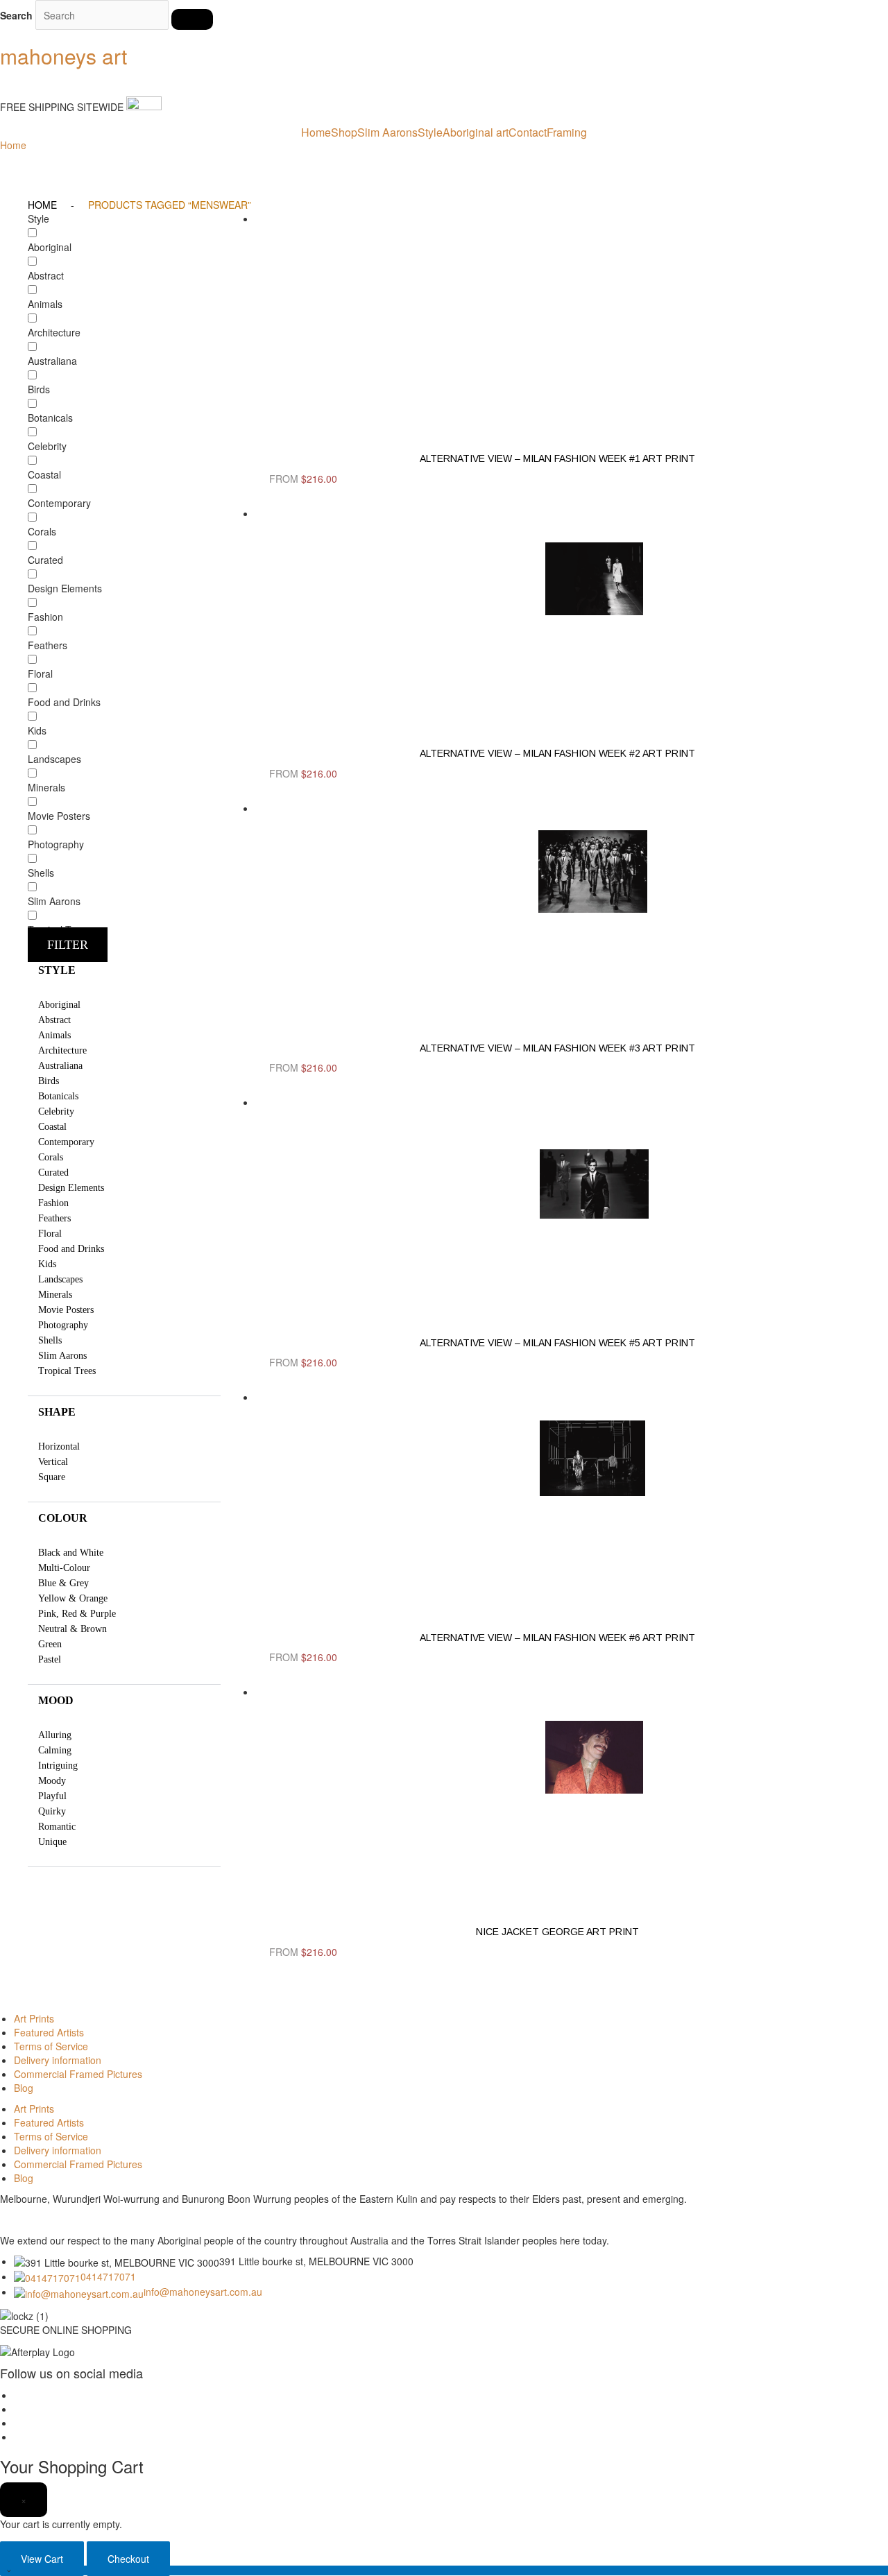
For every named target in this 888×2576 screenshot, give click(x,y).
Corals (51, 1157)
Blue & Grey (63, 1583)
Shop (344, 132)
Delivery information (58, 2060)
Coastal (52, 1127)
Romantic (57, 1827)
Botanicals (58, 1096)
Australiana (60, 1066)
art (63, 56)
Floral (50, 1234)
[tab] (124, 970)
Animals (54, 1035)
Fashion (53, 1203)
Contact (528, 132)
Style (430, 132)
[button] (68, 945)
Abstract (54, 1020)
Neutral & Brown (72, 1629)
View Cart (42, 2559)
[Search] (192, 19)
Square (52, 1477)
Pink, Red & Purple (77, 1614)
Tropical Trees (67, 1371)
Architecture (62, 1050)
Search (16, 15)
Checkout (128, 2559)
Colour (63, 1518)
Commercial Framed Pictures (78, 2074)
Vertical (53, 1462)
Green (50, 1644)
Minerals (55, 1295)
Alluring (55, 1735)
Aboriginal (59, 1005)
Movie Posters (66, 1310)
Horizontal (59, 1446)
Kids (47, 1264)
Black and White (71, 1553)
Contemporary (66, 1142)
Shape (57, 1412)
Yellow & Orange (73, 1598)
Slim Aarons (387, 132)
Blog (24, 2088)
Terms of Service (51, 2046)
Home (316, 132)
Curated (53, 1173)
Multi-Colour (64, 1568)
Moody (52, 1781)
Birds (49, 1081)
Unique (52, 1842)
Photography (63, 1325)
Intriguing (58, 1766)
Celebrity (56, 1111)
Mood (56, 1700)
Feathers (54, 1218)
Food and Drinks (71, 1249)
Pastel (50, 1659)
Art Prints (34, 2018)
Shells (50, 1340)
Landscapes (60, 1279)
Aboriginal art (476, 132)
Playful (52, 1796)
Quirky (52, 1811)
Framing (567, 132)
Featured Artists (49, 2032)
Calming (55, 1750)
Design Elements (71, 1188)
